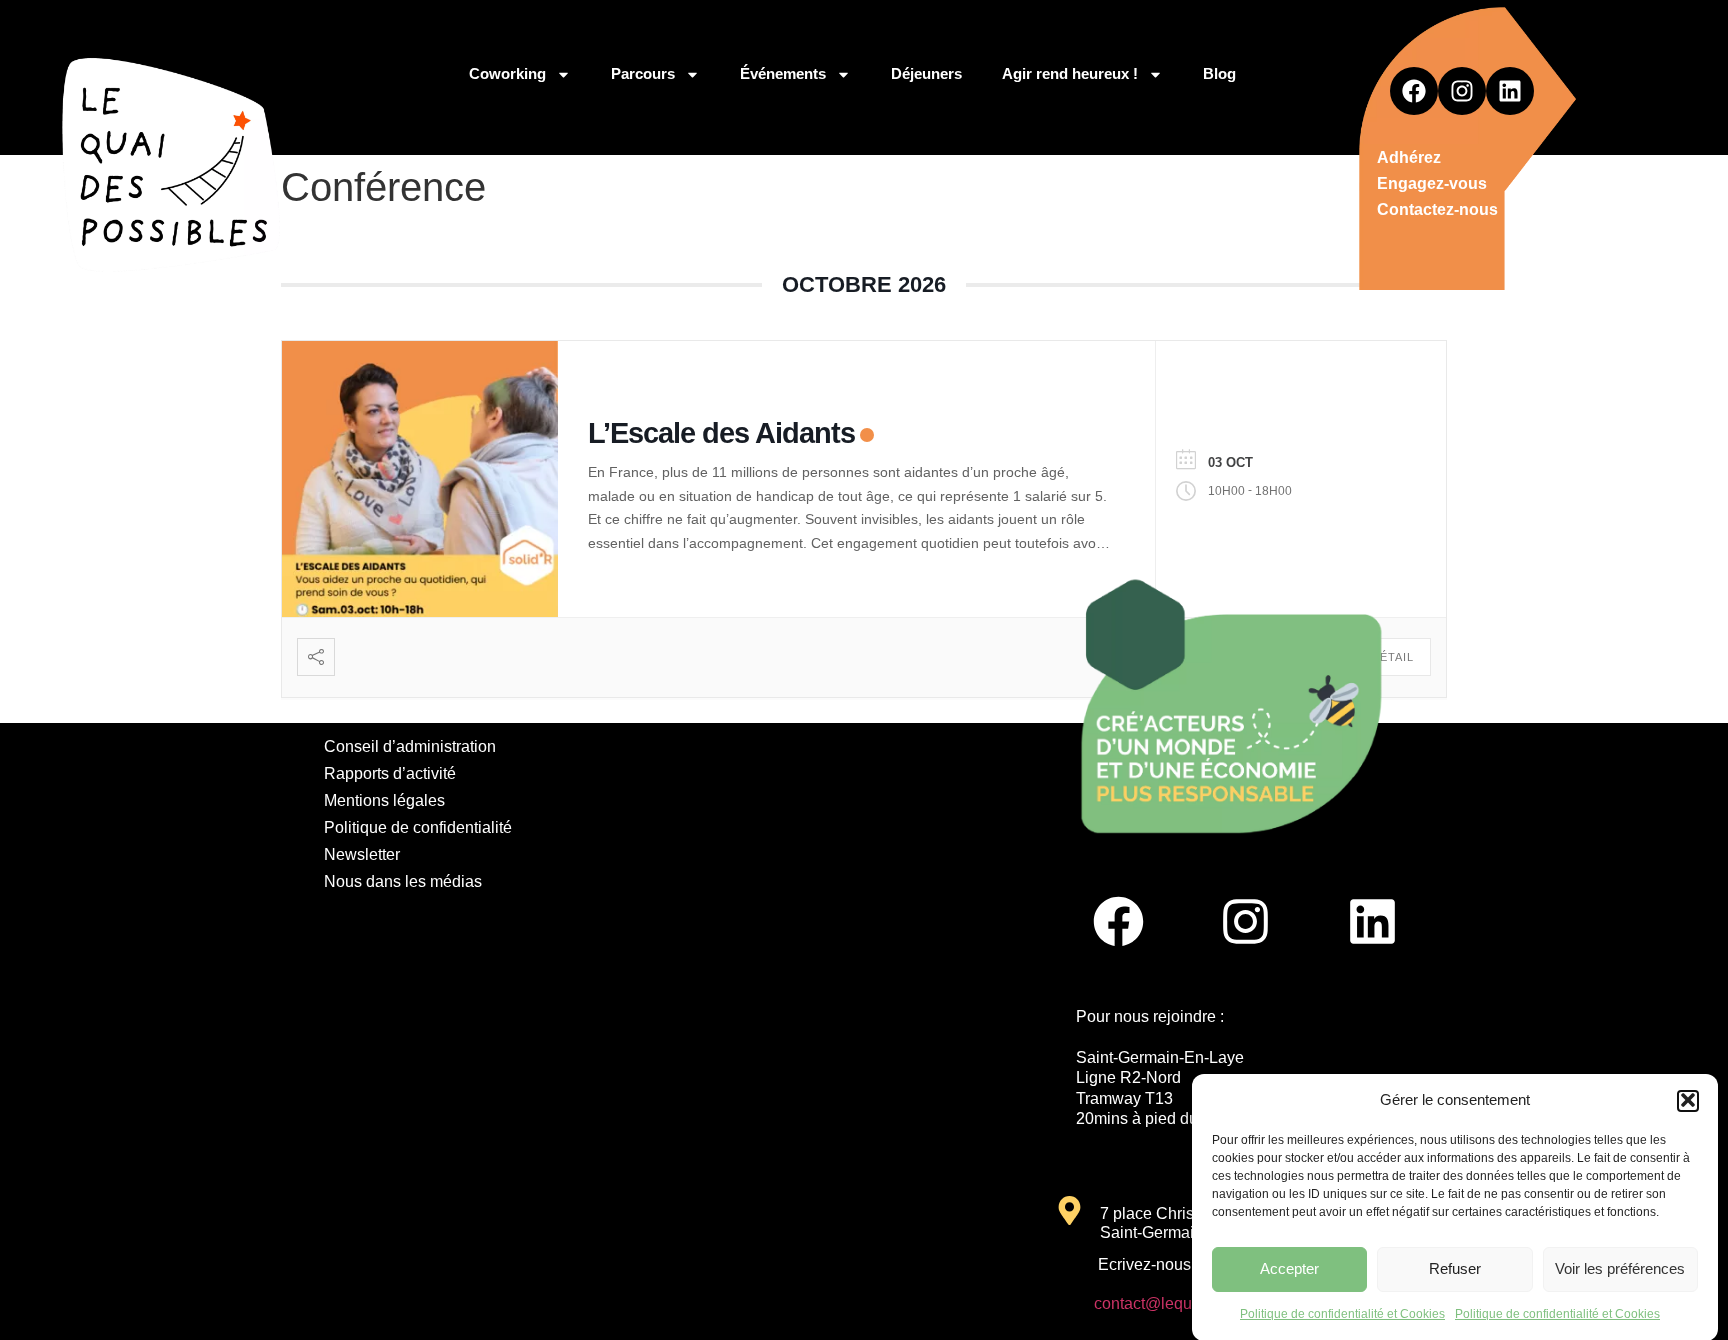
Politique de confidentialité (418, 827)
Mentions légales (384, 800)
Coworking (507, 73)
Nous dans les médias (403, 881)
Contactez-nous (1437, 209)
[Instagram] (1462, 91)
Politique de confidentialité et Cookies (1342, 1314)
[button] (1688, 1100)
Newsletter (362, 854)
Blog (1219, 73)
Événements (783, 73)
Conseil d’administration (410, 746)
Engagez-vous (1432, 183)
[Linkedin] (1510, 91)
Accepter (1289, 1268)
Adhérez (1409, 157)
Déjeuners (926, 73)
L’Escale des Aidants (721, 433)
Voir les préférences (1620, 1268)
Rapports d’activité (390, 773)
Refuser (1455, 1268)
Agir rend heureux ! (1070, 73)
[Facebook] (1414, 91)
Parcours (643, 73)
